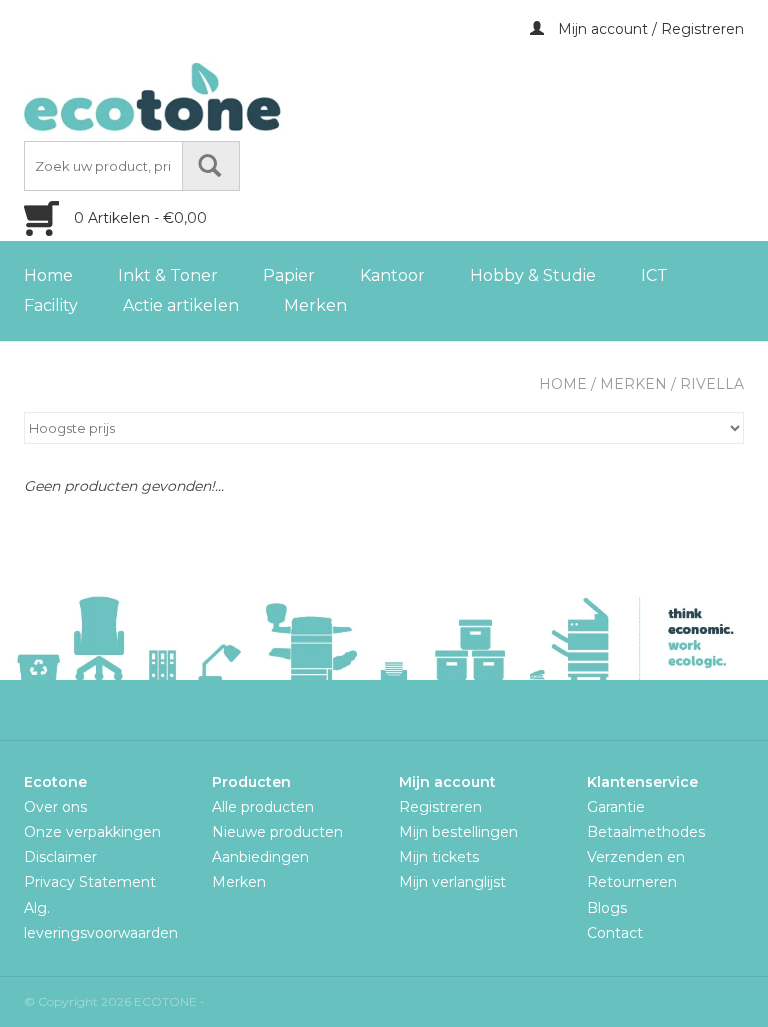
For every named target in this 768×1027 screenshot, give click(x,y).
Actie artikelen (181, 305)
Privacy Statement (90, 882)
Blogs (607, 908)
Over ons (55, 807)
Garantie (616, 807)
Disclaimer (60, 857)
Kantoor (392, 275)
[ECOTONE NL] (194, 97)
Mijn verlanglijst (452, 882)
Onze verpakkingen (92, 832)
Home (48, 275)
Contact (615, 933)
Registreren (440, 807)
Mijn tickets (439, 857)
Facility (51, 305)
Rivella (712, 384)
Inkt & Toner (168, 275)
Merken (315, 305)
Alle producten (263, 807)
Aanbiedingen (260, 857)
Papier (289, 275)
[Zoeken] (211, 166)
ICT (654, 275)
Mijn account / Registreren (649, 29)
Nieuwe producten (277, 832)
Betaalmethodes (646, 832)
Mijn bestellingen (458, 832)
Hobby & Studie (533, 275)
